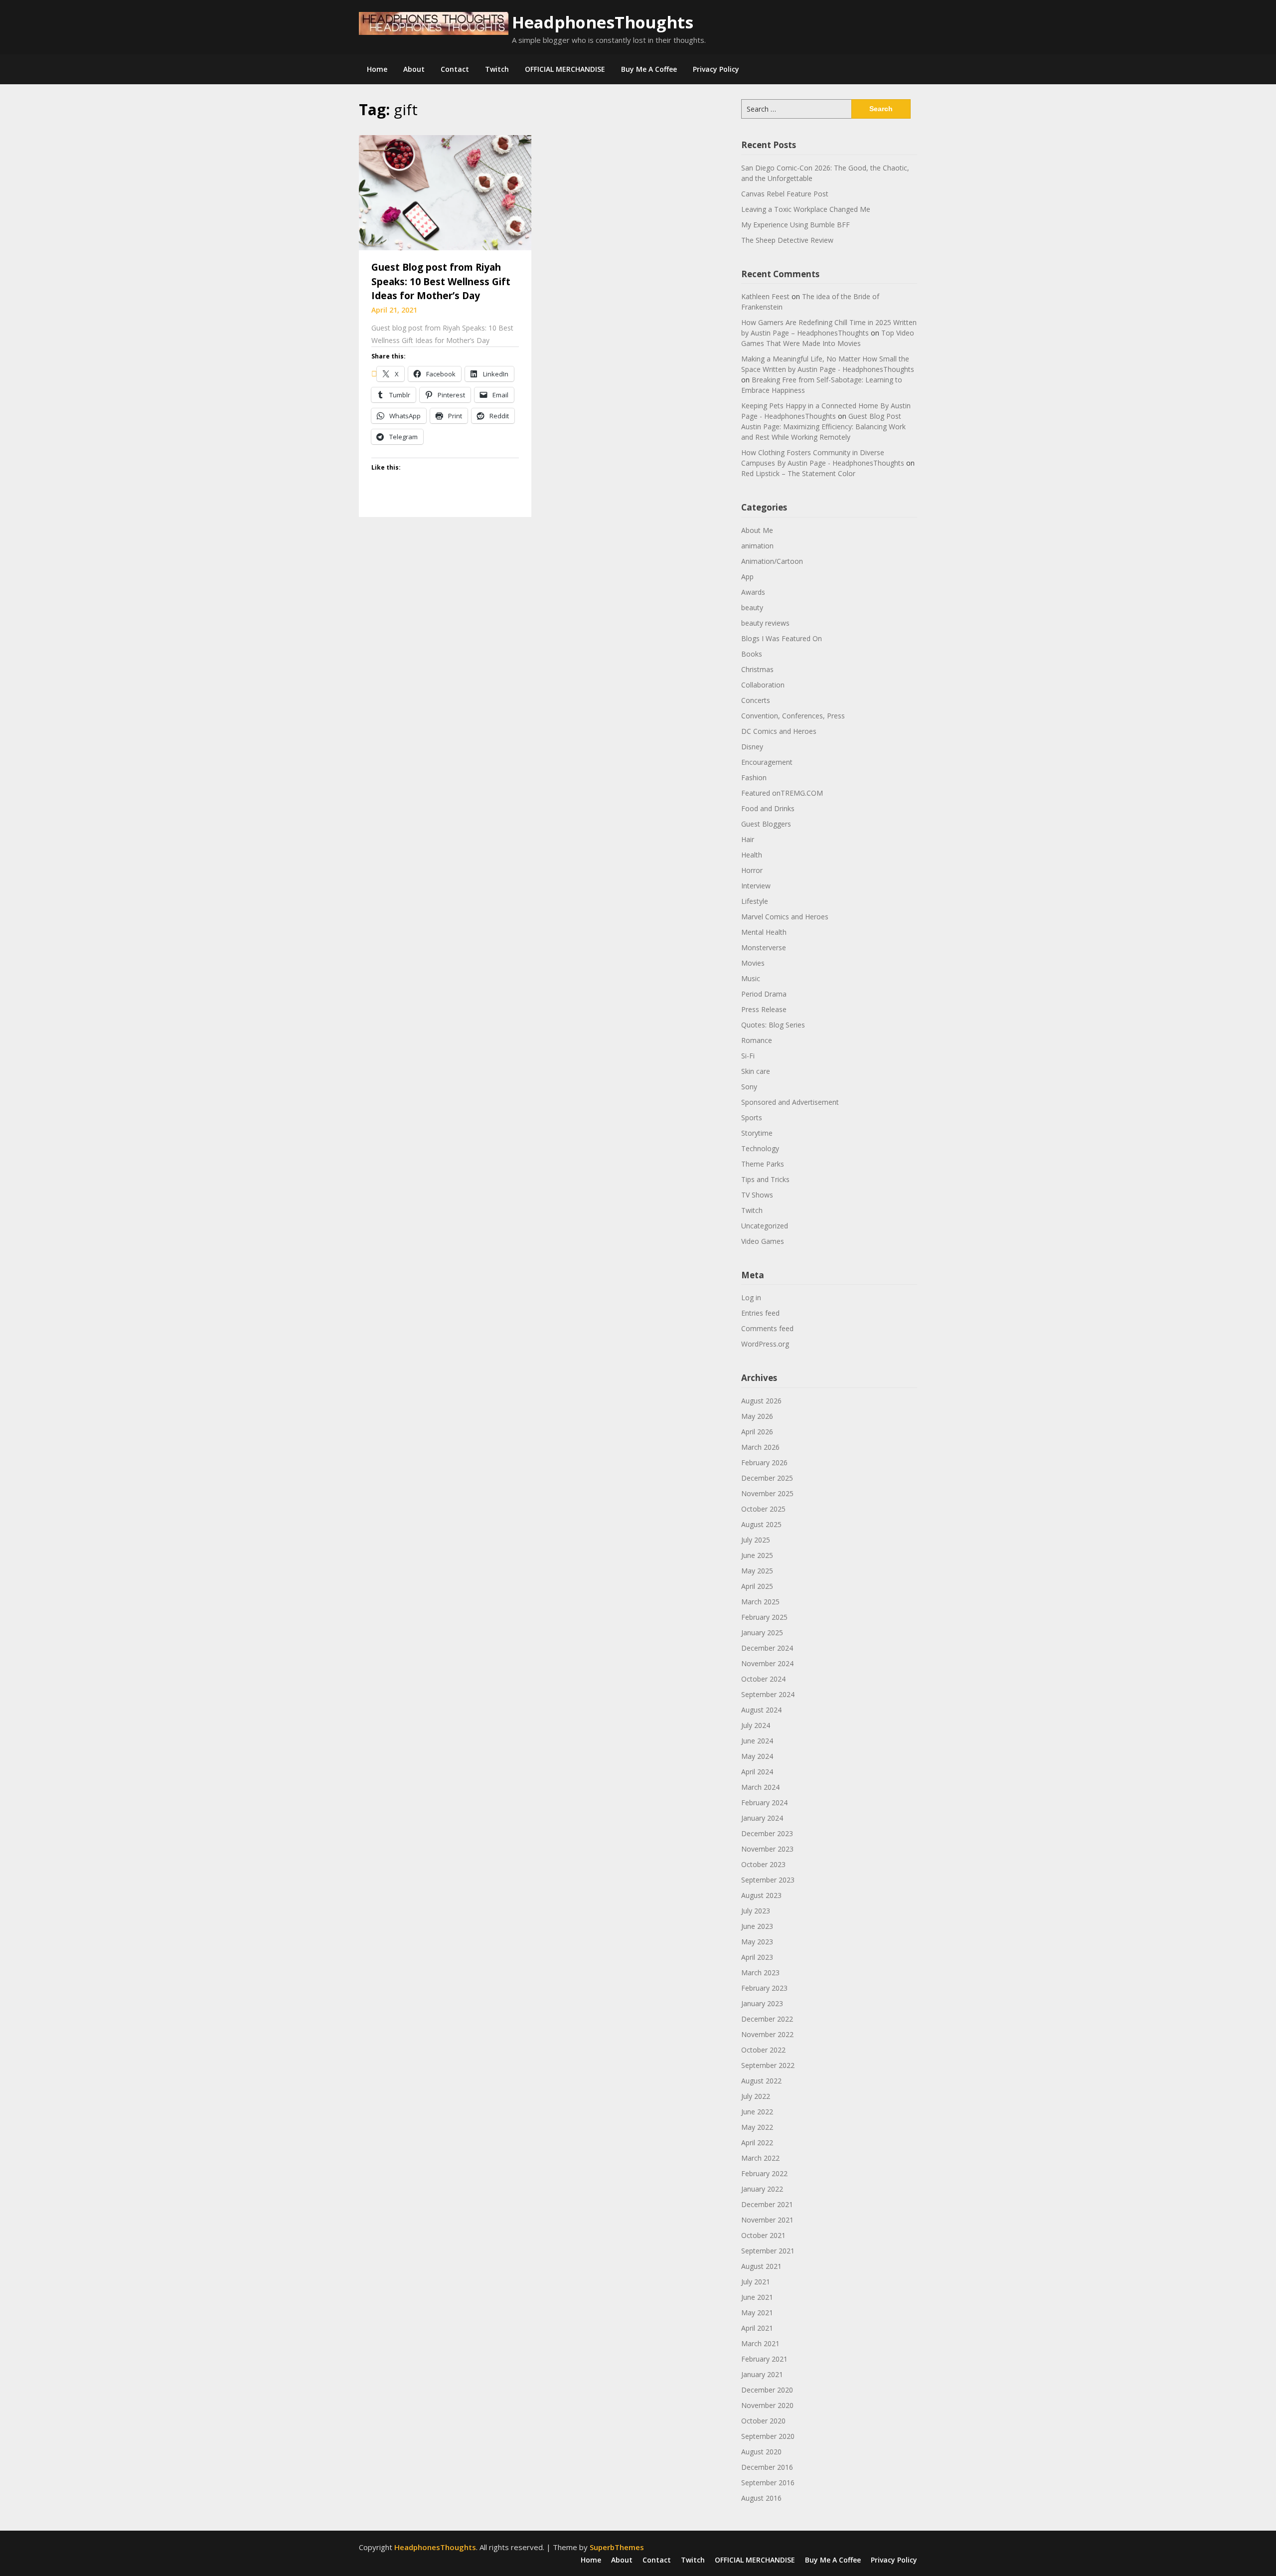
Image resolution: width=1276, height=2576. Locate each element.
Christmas (757, 669)
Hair (748, 839)
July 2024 (756, 1725)
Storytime (757, 1133)
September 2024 (768, 1694)
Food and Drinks (768, 808)
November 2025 (767, 1493)
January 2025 (762, 1632)
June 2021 (757, 2297)
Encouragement (767, 762)
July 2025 (756, 1540)
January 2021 (762, 2374)
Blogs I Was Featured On (782, 638)
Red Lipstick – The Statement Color (798, 473)
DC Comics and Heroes (779, 731)
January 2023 (762, 2003)
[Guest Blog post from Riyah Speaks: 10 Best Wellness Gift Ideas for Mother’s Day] (445, 192)
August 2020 (761, 2452)
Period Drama (764, 994)
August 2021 (761, 2266)
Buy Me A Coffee (649, 69)
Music (751, 978)
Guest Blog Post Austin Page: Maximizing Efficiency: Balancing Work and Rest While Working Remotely (823, 427)
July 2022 (756, 2096)
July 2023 (756, 1911)
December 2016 (767, 2467)
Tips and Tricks (765, 1179)
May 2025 (757, 1571)
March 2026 (760, 1447)
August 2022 (761, 2081)
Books (752, 654)
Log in (751, 1297)
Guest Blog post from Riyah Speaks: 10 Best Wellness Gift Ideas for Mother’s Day (441, 281)
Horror (752, 870)
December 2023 (767, 1833)
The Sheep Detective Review (787, 240)
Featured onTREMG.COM (782, 793)
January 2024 (762, 1818)
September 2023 (768, 1880)
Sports (752, 1117)
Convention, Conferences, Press (793, 716)
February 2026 (764, 1462)
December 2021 (767, 2204)
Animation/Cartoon (772, 561)
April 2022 (757, 2143)
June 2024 (757, 1741)
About (414, 69)
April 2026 (757, 1432)
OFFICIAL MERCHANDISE (565, 69)
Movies (753, 963)
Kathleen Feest (765, 296)
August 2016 (761, 2498)
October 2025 (763, 1509)
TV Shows (757, 1195)
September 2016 (768, 2483)
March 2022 (760, 2158)
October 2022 (763, 2050)
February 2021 (764, 2359)
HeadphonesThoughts (603, 22)
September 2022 (768, 2065)
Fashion (754, 777)
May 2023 (757, 1942)
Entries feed (760, 1313)
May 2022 (757, 2127)
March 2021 (760, 2343)
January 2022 (762, 2189)
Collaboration (763, 685)
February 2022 (764, 2173)
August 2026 (761, 1401)
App (747, 577)
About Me (757, 530)
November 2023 (767, 1849)
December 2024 (767, 1648)
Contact (455, 69)
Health (752, 855)
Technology (760, 1148)
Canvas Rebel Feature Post (785, 194)
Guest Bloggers (766, 824)
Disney (752, 747)
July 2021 (756, 2282)
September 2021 (768, 2251)
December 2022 (767, 2019)
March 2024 (760, 1787)
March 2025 (760, 1602)
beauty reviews (765, 623)
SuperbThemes (617, 2547)
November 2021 (767, 2220)
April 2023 (757, 1957)
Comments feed (767, 1328)
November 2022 (767, 2034)
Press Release (764, 1009)
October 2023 (763, 1864)
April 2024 (757, 1772)
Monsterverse (764, 947)
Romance (757, 1040)
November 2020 (767, 2405)
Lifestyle (755, 901)
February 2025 (764, 1617)
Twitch (497, 69)
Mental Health (764, 932)
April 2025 (757, 1586)
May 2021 (757, 2313)
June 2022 (757, 2112)
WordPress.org (765, 1344)
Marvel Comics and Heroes (785, 917)
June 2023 (757, 1926)
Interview (756, 886)
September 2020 (768, 2436)
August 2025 (761, 1524)
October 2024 (763, 1679)
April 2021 (757, 2328)
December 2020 (767, 2390)
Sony (749, 1087)
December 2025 (767, 1478)
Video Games (763, 1241)
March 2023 (760, 1973)
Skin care (756, 1071)
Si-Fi (748, 1056)
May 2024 (757, 1756)
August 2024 (761, 1710)
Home (377, 69)
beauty (752, 607)
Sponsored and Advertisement (790, 1102)
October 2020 (763, 2421)
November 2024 (767, 1663)
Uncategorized (765, 1226)
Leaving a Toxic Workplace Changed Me (806, 209)
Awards (753, 592)
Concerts (756, 700)
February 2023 (764, 1988)
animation (757, 546)
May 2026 (757, 1416)
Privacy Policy (716, 69)
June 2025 (757, 1555)
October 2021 (763, 2235)
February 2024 (764, 1803)
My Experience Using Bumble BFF (796, 225)
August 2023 (761, 1895)
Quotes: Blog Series (773, 1025)
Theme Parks (763, 1164)
